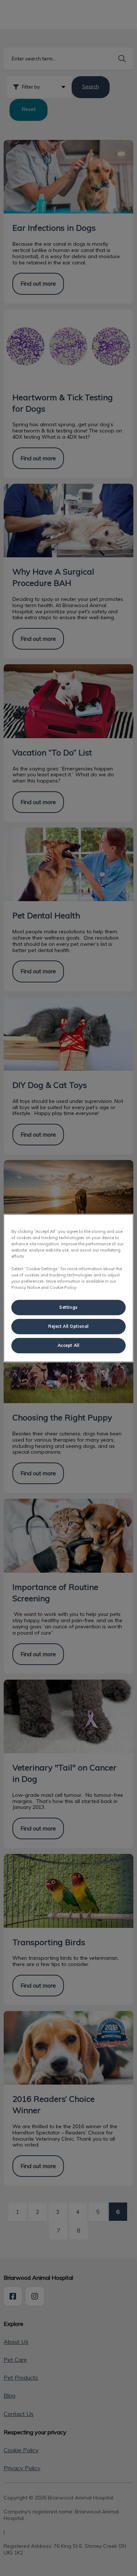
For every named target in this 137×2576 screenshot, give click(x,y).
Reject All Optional (68, 1326)
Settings (68, 1307)
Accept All (69, 1345)
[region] (68, 1288)
